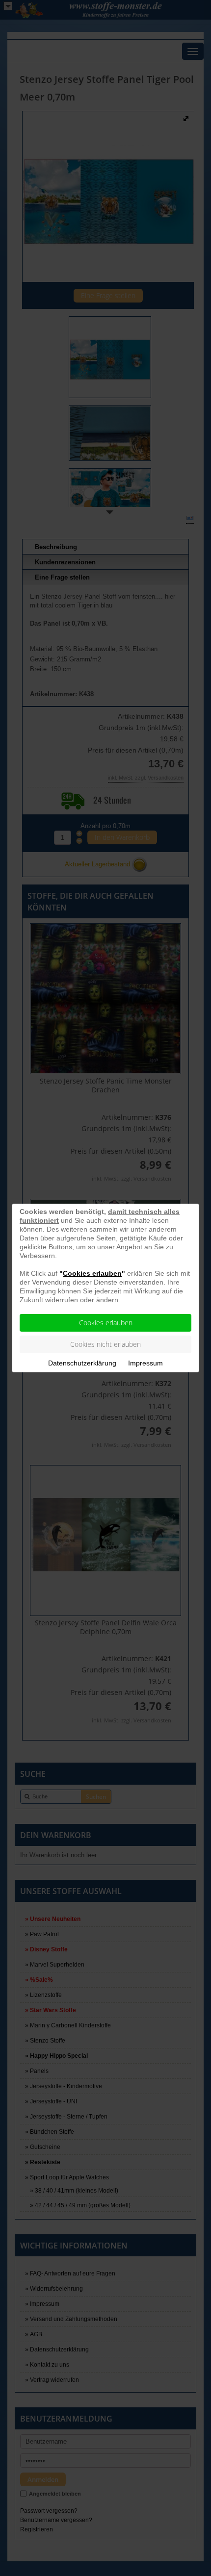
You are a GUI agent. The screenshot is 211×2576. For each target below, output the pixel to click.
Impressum (145, 1363)
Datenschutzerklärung (82, 1363)
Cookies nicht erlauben (105, 1344)
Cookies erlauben (106, 1323)
